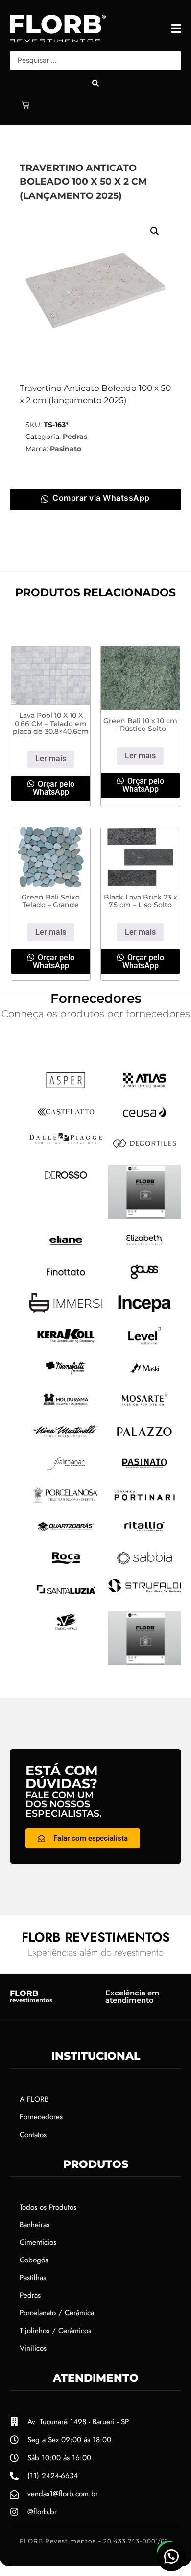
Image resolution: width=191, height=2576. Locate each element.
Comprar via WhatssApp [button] (101, 498)
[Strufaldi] (145, 1589)
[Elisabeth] (145, 1248)
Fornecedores (41, 2117)
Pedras (75, 437)
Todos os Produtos (48, 2207)
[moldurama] (66, 1407)
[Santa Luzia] (66, 1597)
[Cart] (25, 105)
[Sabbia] (145, 1565)
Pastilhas (33, 2278)
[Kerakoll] (66, 1344)
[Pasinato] (145, 1471)
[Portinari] (145, 1503)
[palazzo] (145, 1439)
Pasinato (66, 449)
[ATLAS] (145, 1088)
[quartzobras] (66, 1534)
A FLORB (34, 2099)
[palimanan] (66, 1471)
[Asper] (66, 1088)
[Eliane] (66, 1248)
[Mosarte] (145, 1407)
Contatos (33, 2135)
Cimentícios (38, 2242)
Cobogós (34, 2260)
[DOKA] (145, 1216)
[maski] (145, 1375)
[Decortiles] (145, 1151)
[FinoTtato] (66, 1280)
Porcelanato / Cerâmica (57, 2313)
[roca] (66, 1565)
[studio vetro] (66, 1629)
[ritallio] (145, 1534)
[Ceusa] (145, 1119)
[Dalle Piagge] (66, 1141)
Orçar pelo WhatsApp (54, 788)
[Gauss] (145, 1280)
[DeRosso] (66, 1182)
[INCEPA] (145, 1312)
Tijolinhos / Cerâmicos (55, 2331)
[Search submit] (95, 83)
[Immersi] (66, 1310)
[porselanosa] (66, 1503)
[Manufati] (66, 1375)
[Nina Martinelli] (66, 1438)
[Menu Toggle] (176, 29)
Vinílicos (33, 2348)
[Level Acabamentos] (145, 1343)
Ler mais (51, 759)
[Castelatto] (66, 1119)
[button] (155, 231)
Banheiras (35, 2225)
